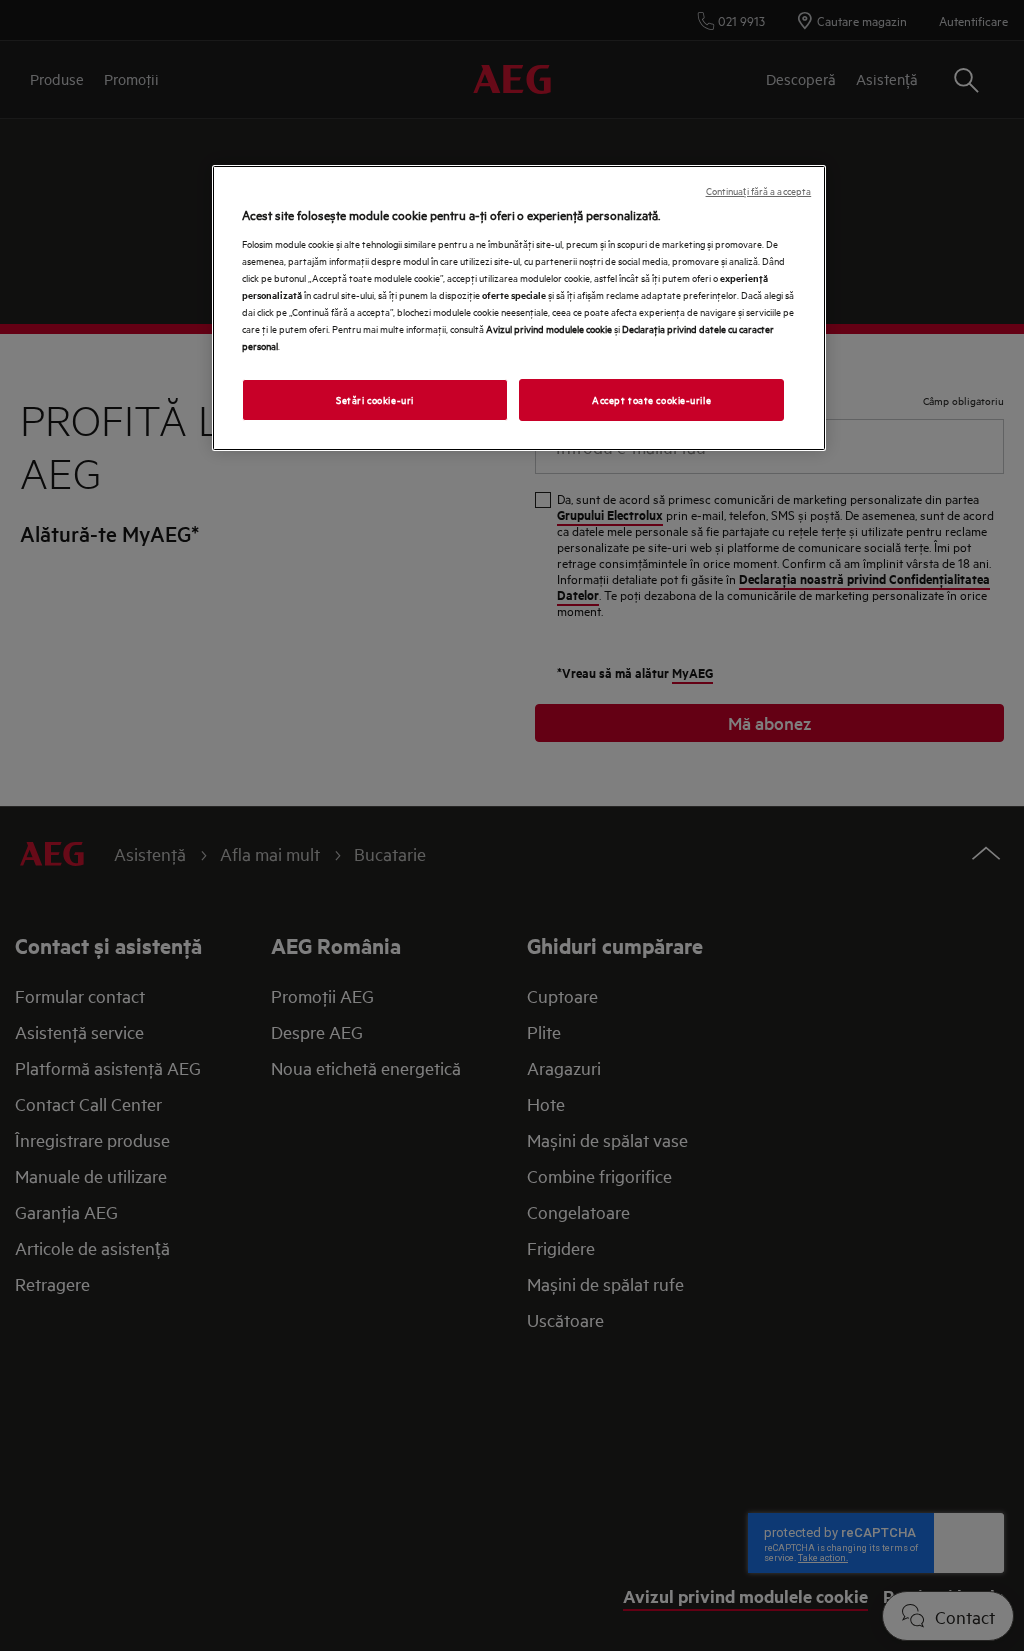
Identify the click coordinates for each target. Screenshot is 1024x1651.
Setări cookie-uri (375, 399)
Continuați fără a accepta (759, 190)
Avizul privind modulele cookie (549, 328)
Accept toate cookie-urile (651, 399)
